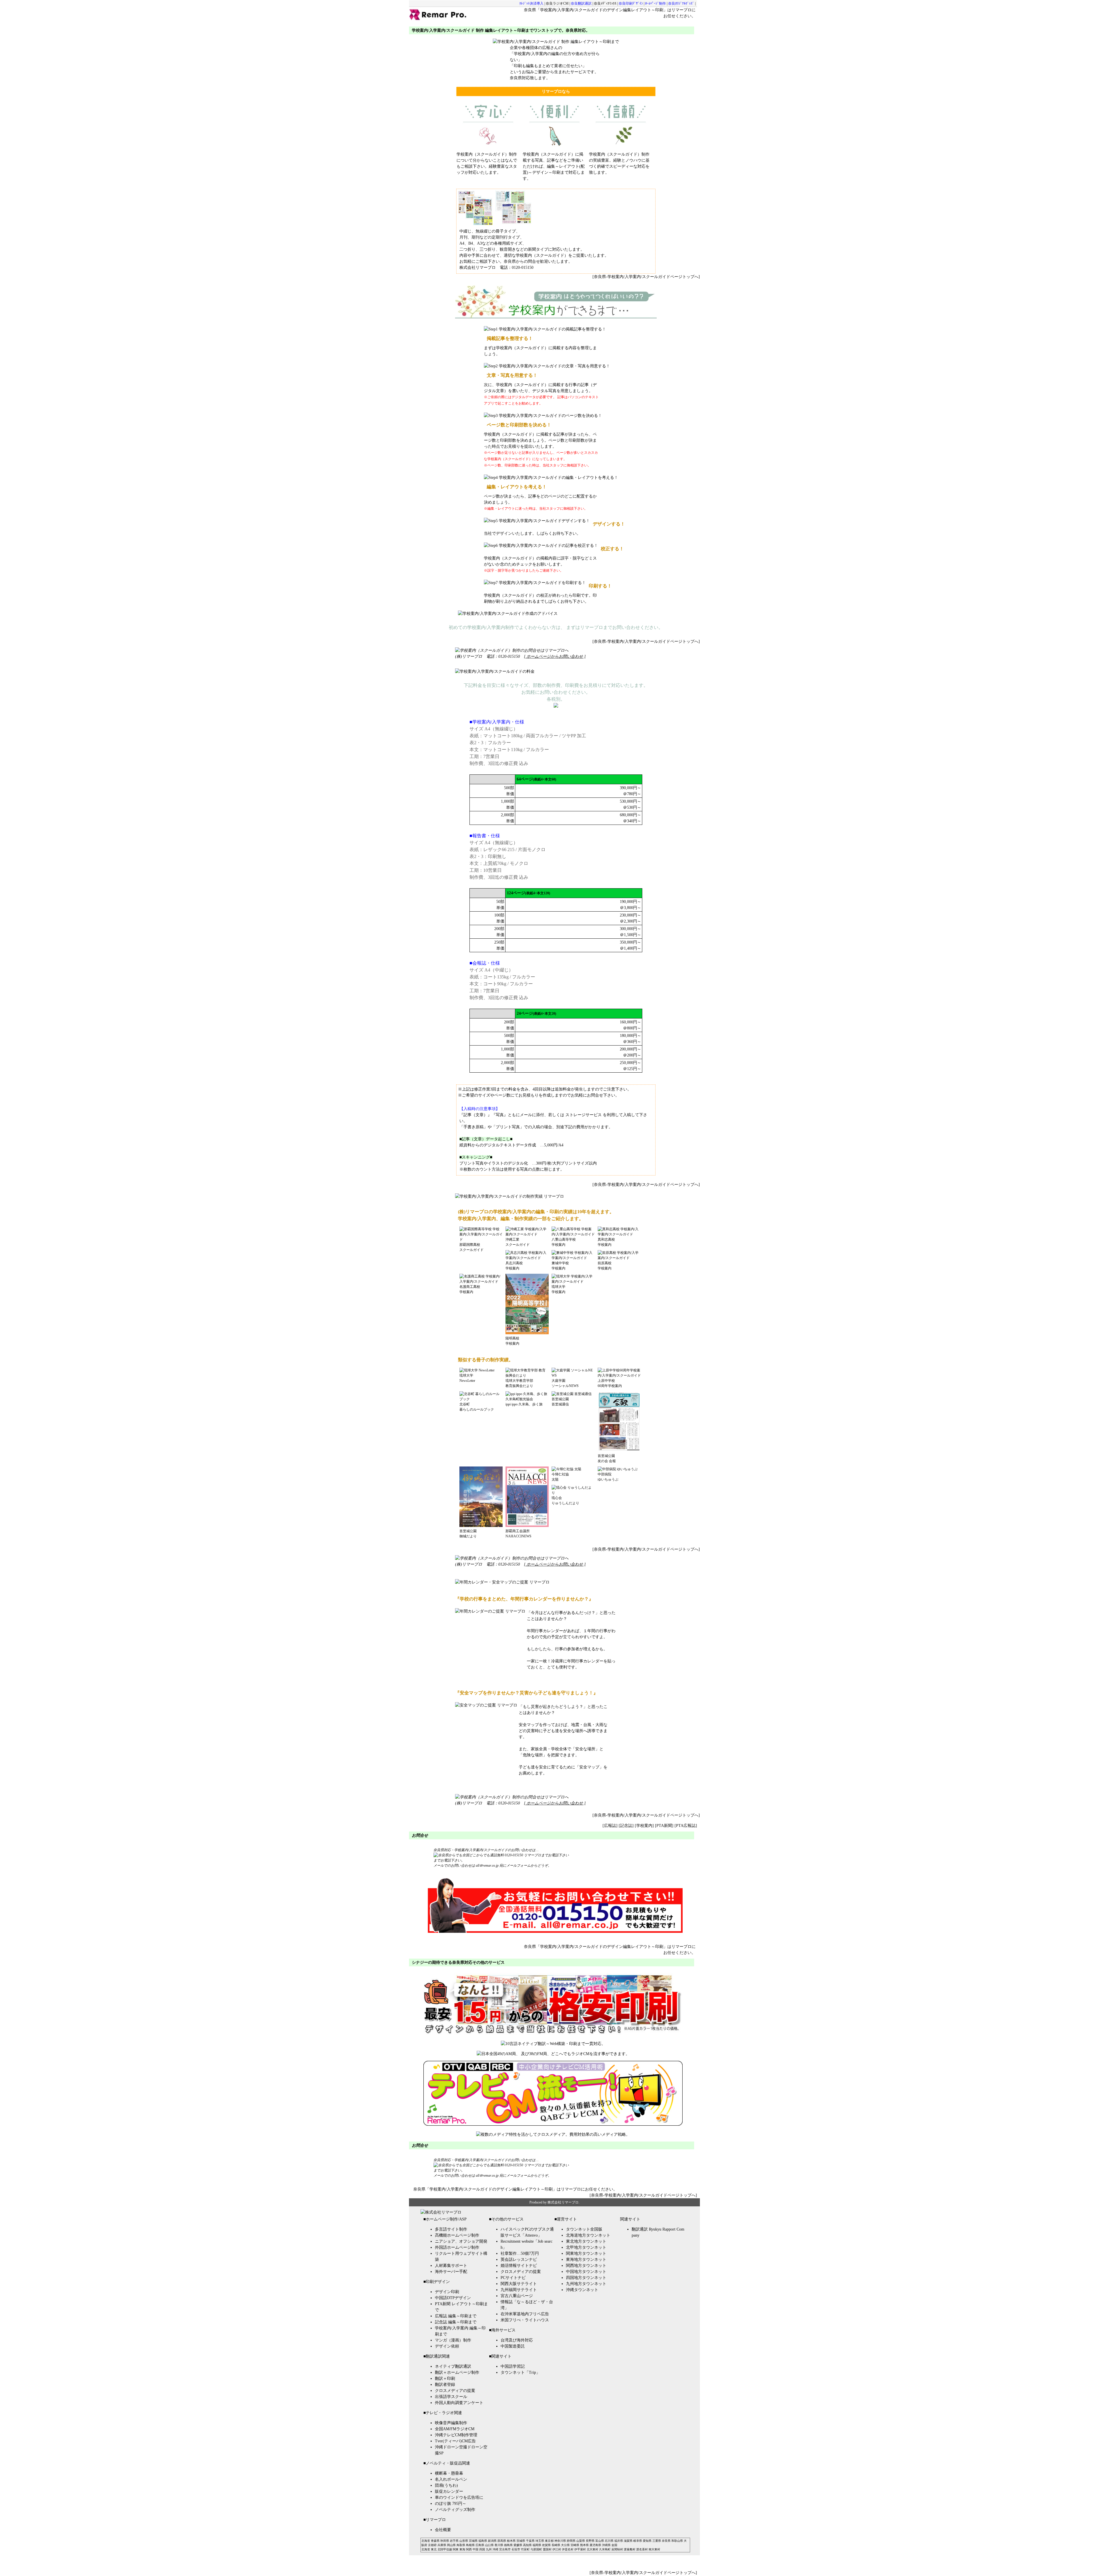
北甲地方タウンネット (586, 2247)
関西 (469, 2549)
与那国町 (536, 2549)
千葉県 (530, 2541)
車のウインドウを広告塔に (459, 2497)
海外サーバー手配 (451, 2272)
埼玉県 (540, 2541)
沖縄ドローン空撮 (451, 2447)
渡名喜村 (642, 2549)
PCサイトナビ (513, 2278)
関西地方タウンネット (586, 2266)
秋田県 (445, 2541)
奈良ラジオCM (557, 3)
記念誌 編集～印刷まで (456, 2322)
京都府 (432, 2545)
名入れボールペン (451, 2479)
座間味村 (617, 2549)
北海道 (426, 2541)
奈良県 (666, 2541)
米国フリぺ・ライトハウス (525, 2320)
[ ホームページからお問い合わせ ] (555, 656)
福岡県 (537, 2545)
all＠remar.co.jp (488, 1866)
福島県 (483, 2541)
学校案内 (644, 1826)
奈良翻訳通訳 (581, 3)
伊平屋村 (580, 2549)
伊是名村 (568, 2549)
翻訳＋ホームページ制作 (457, 2372)
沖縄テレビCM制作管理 (456, 2435)
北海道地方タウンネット (588, 2235)
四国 (482, 2549)
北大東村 (592, 2549)
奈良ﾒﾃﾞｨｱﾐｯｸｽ (605, 3)
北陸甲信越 (445, 2549)
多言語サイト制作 (451, 2229)
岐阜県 (638, 2541)
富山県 (600, 2541)
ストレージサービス (584, 1115)
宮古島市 (505, 2549)
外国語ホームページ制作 (457, 2247)
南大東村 (654, 2549)
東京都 (549, 2541)
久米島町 (605, 2549)
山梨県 (581, 2541)
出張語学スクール (451, 2397)
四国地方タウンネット (586, 2278)
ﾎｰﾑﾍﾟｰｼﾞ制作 (656, 3)
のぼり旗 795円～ (451, 2504)
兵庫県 (442, 2545)
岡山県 (451, 2545)
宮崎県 (575, 2545)
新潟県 (492, 2541)
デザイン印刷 (447, 2292)
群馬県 (502, 2541)
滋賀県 (628, 2541)
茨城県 (521, 2541)
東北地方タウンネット (586, 2241)
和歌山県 (677, 2541)
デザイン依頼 (447, 2346)
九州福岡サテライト (519, 2290)
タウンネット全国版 (584, 2229)
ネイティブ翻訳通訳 (453, 2366)
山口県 (489, 2545)
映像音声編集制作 (451, 2423)
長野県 (590, 2541)
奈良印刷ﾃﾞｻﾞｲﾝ (631, 3)
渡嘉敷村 (630, 2549)
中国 (476, 2549)
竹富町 (525, 2549)
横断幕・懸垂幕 (449, 2473)
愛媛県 (518, 2545)
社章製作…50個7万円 (520, 2253)
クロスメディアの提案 (455, 2391)
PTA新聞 (664, 1826)
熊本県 (584, 2545)
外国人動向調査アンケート (459, 2403)
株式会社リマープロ (563, 2202)
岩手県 (454, 2541)
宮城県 (473, 2541)
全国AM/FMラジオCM (455, 2429)
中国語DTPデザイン (453, 2298)
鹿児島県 (595, 2545)
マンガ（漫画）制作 (453, 2340)
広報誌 (610, 1826)
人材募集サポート (451, 2266)
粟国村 (547, 2549)
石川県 (609, 2541)
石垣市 (516, 2549)
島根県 (470, 2545)
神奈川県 (560, 2541)
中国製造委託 (513, 2346)
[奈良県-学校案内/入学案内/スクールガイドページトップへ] (646, 277)
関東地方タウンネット (586, 2253)
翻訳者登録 (445, 2385)
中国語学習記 (513, 2366)
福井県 (619, 2541)
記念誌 (626, 1826)
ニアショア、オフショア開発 (461, 2241)
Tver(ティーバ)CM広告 (455, 2441)
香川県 (499, 2545)
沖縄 (495, 2549)
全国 (614, 2545)
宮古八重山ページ (517, 2296)
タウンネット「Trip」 (520, 2372)
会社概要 (443, 2530)
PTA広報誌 (686, 1826)
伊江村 (557, 2549)
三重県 (657, 2541)
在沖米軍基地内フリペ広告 (525, 2314)
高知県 (527, 2545)
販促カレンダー (449, 2491)
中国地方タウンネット (586, 2272)
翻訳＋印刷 (445, 2378)
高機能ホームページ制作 (457, 2235)
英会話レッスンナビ (519, 2260)
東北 (434, 2549)
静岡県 (571, 2541)
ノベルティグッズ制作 (455, 2510)
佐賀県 (546, 2545)
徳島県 (508, 2545)
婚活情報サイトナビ (519, 2266)
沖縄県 (606, 2545)
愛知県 (647, 2541)
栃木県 (511, 2541)
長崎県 (556, 2545)
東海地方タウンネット (586, 2260)
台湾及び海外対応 (517, 2340)
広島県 (480, 2545)
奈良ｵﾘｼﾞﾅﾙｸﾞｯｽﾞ (681, 3)
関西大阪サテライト (519, 2284)
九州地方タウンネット (586, 2284)
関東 (456, 2549)
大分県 (565, 2545)
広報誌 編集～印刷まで (456, 2316)
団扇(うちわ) (446, 2485)
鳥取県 (461, 2545)
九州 (489, 2549)
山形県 (464, 2541)
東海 (462, 2549)
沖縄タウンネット (582, 2290)
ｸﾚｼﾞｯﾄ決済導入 (531, 3)
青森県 (435, 2541)
